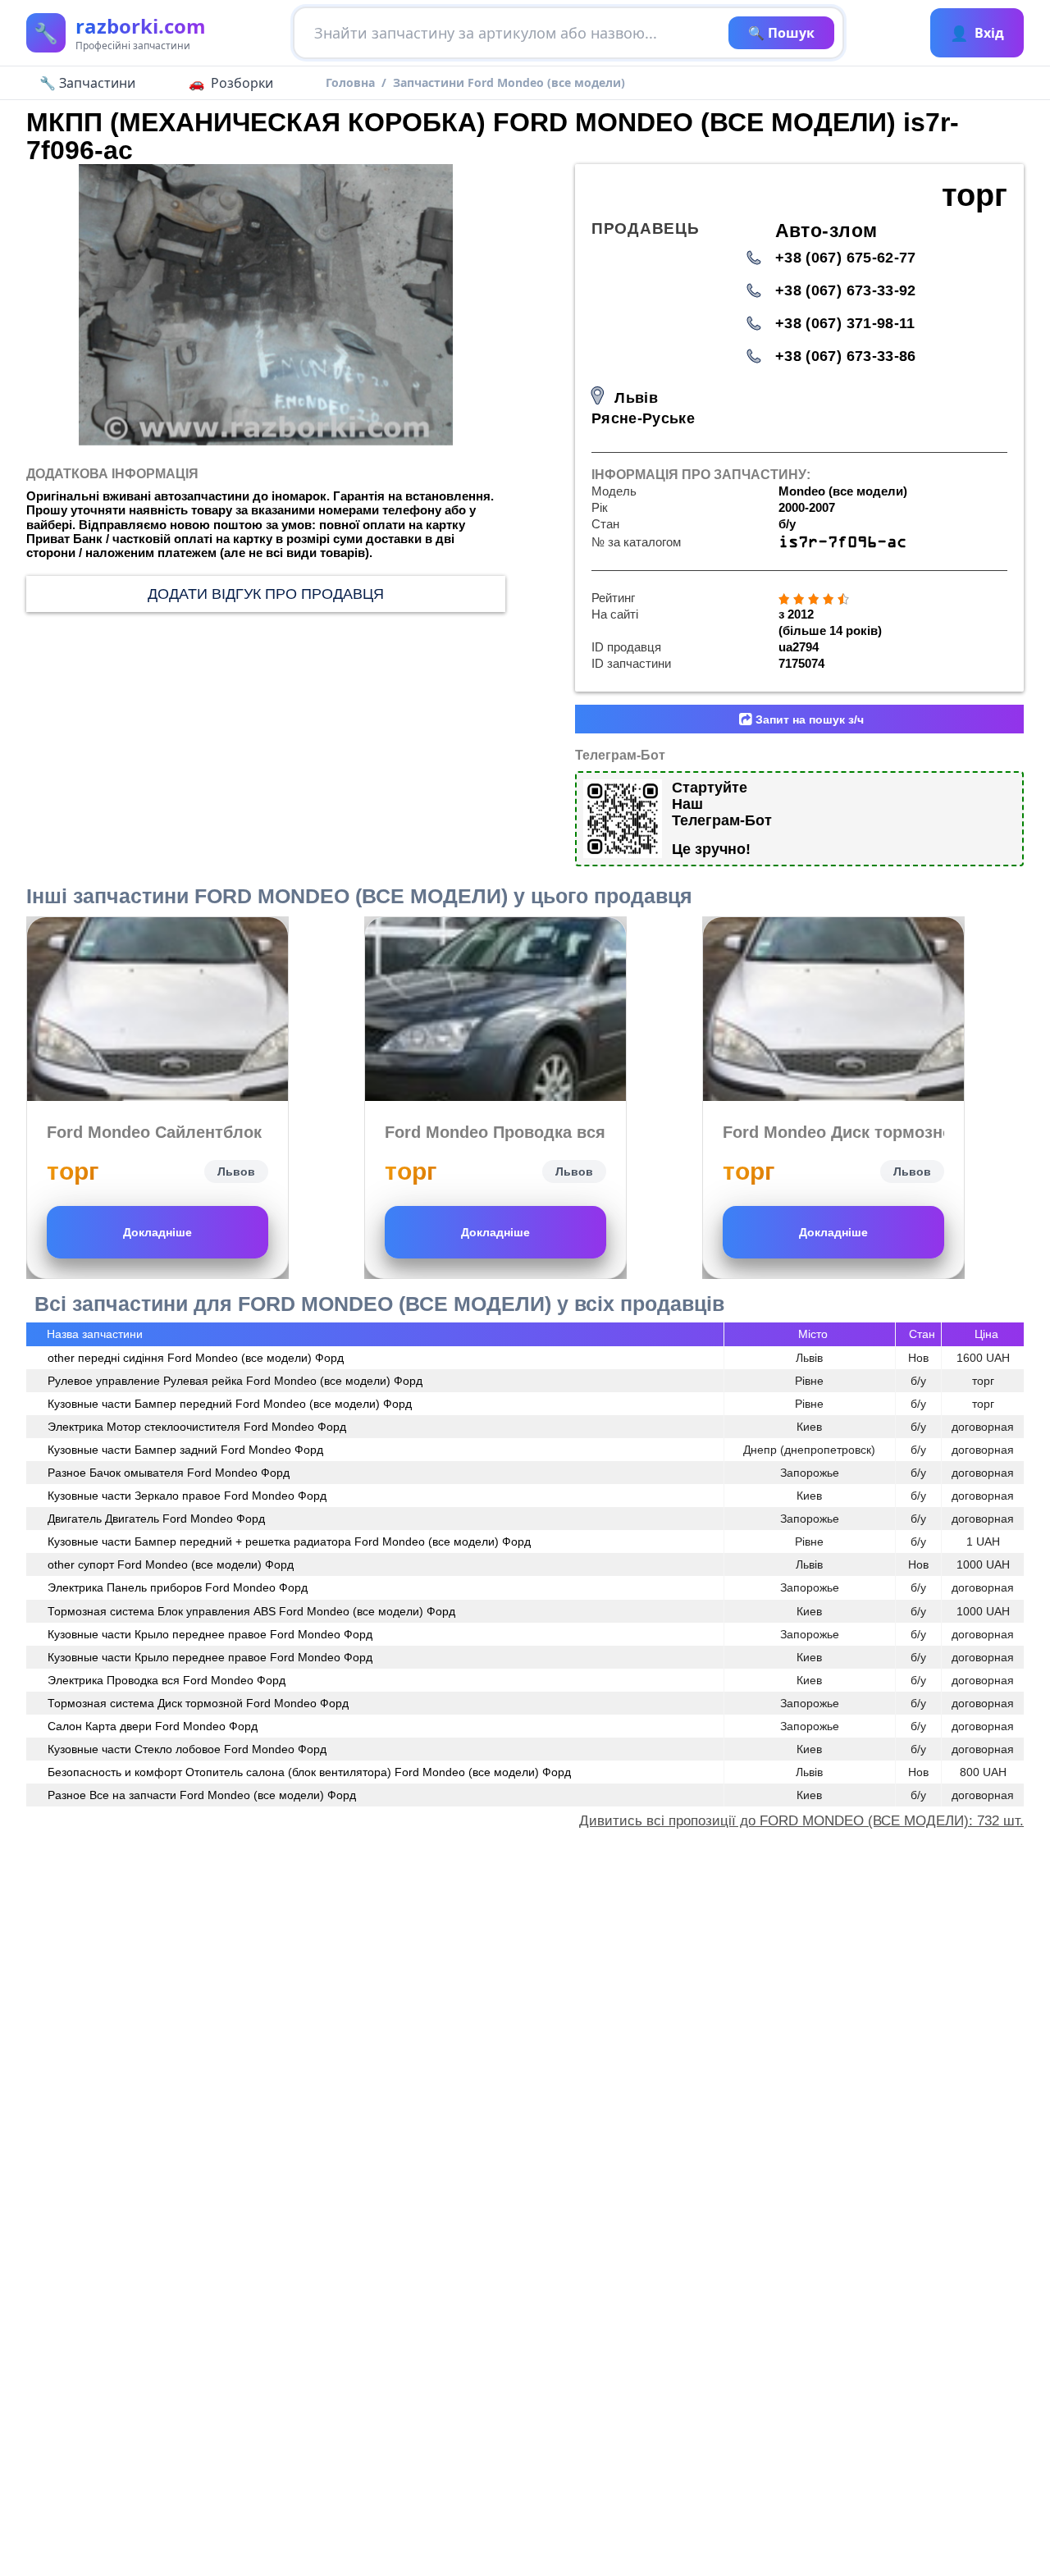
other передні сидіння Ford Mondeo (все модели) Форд (196, 1358)
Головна (350, 82)
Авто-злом (826, 231)
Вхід (977, 33)
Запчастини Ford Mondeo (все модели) (509, 82)
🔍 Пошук (781, 33)
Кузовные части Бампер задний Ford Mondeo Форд (185, 1450)
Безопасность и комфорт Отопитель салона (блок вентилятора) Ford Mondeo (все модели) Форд (309, 1772)
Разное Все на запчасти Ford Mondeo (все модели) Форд (202, 1795)
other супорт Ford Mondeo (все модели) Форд (171, 1564)
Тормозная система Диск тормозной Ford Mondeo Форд (198, 1703)
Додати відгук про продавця (266, 594)
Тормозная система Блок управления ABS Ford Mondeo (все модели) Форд (251, 1611)
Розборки (242, 83)
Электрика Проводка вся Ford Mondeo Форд (167, 1680)
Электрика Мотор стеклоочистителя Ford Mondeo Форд (197, 1427)
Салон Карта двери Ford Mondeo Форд (153, 1726)
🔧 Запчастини (87, 83)
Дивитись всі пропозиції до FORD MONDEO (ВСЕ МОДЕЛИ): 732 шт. (801, 1821)
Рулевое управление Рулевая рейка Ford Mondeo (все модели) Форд (235, 1381)
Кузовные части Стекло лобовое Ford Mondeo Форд (187, 1749)
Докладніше (157, 1232)
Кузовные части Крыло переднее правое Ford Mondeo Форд (210, 1634)
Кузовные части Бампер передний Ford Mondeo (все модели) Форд (230, 1404)
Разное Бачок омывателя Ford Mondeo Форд (169, 1473)
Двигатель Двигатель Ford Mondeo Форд (156, 1519)
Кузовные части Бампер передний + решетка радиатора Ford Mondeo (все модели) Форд (289, 1541)
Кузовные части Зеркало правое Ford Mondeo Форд (187, 1496)
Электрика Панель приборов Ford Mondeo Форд (178, 1587)
